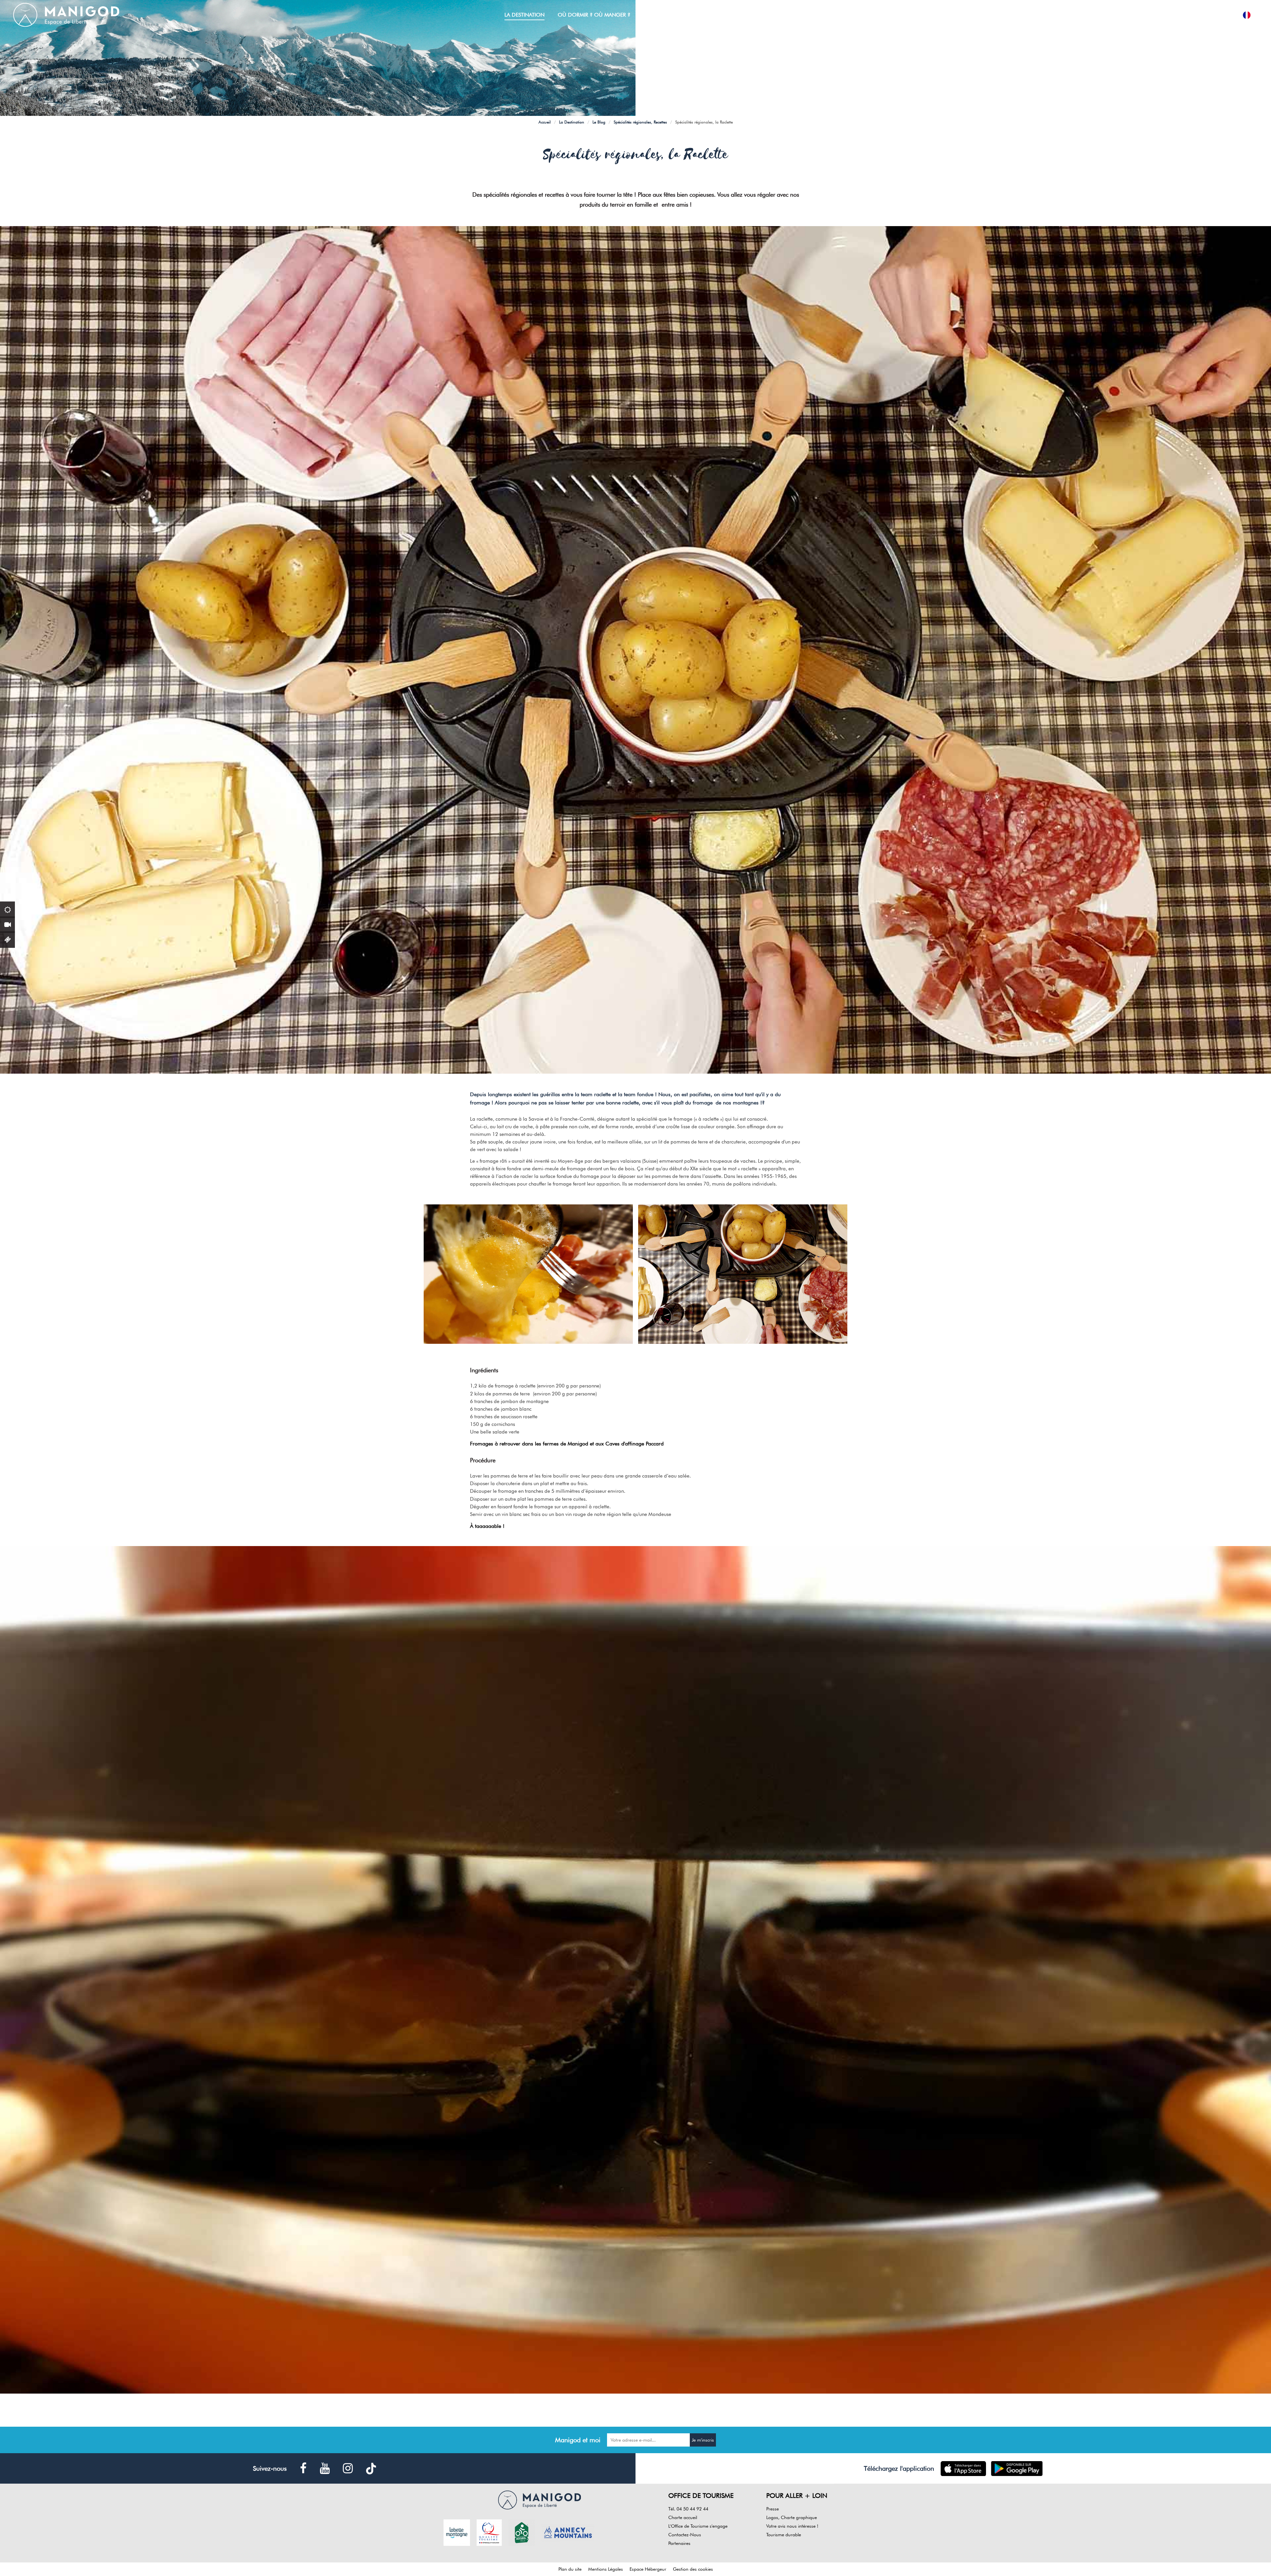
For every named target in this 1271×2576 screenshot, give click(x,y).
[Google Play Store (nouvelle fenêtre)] (1017, 2469)
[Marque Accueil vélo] (522, 2532)
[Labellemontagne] (457, 2532)
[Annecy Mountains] (568, 2532)
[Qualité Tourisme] (489, 2532)
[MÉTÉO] (7, 909)
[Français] (1247, 15)
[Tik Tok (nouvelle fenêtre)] (371, 2469)
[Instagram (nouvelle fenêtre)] (348, 2469)
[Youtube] (325, 2469)
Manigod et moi (578, 2440)
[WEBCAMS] (7, 924)
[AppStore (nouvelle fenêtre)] (963, 2469)
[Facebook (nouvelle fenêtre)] (303, 2469)
